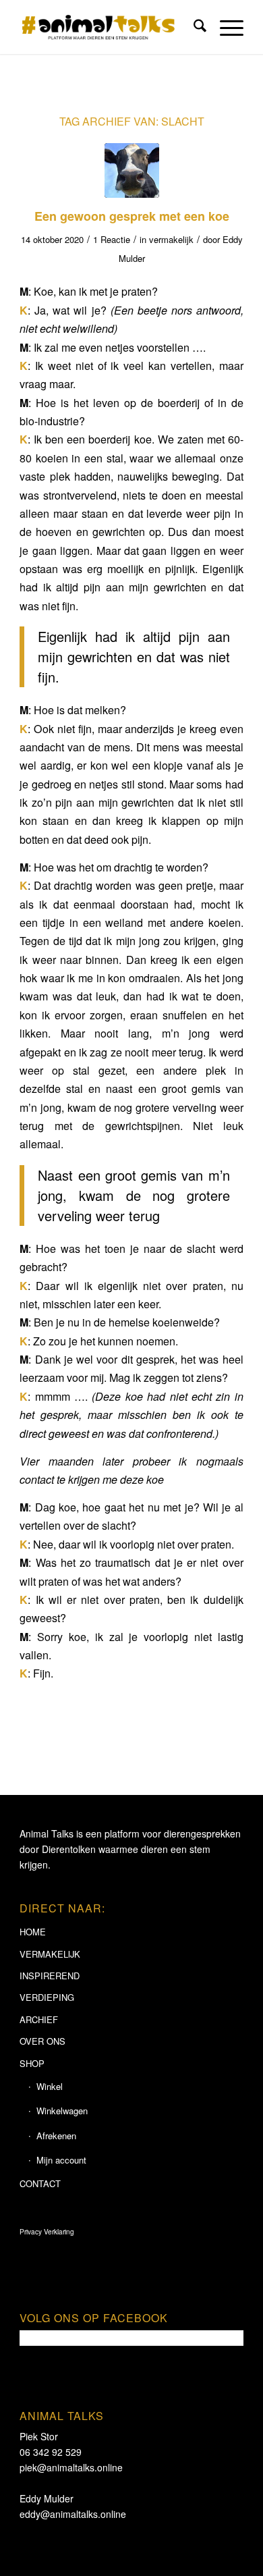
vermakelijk (171, 239)
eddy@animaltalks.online (73, 2514)
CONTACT (40, 2183)
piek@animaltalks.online (71, 2467)
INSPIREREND (50, 1976)
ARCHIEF (39, 2019)
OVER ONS (42, 2041)
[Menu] (225, 27)
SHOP (32, 2063)
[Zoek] (193, 27)
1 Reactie (112, 239)
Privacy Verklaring (47, 2232)
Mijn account (61, 2160)
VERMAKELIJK (50, 1954)
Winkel (50, 2086)
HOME (33, 1932)
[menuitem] (193, 27)
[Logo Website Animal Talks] (109, 27)
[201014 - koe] (132, 170)
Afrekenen (56, 2136)
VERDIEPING (47, 1997)
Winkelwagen (62, 2111)
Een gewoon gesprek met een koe (132, 216)
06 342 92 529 (51, 2452)
